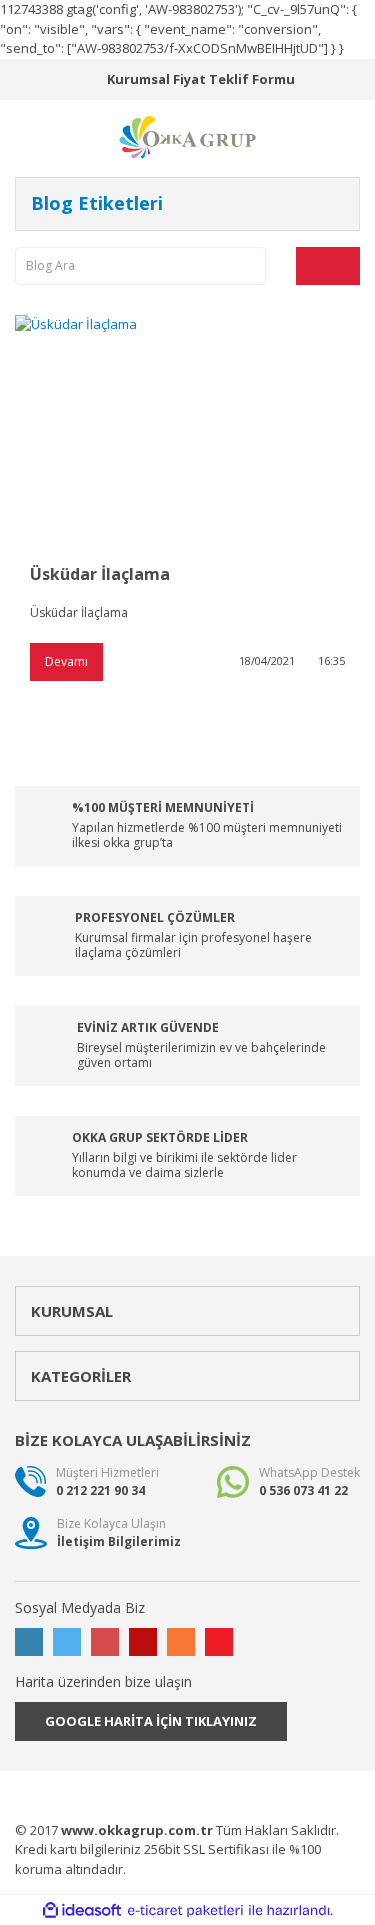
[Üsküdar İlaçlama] (187, 430)
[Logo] (188, 136)
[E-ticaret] (185, 1911)
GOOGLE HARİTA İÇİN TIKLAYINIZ (151, 1721)
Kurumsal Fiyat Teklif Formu (201, 79)
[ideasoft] (82, 1911)
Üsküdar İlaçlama (100, 574)
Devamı (66, 661)
